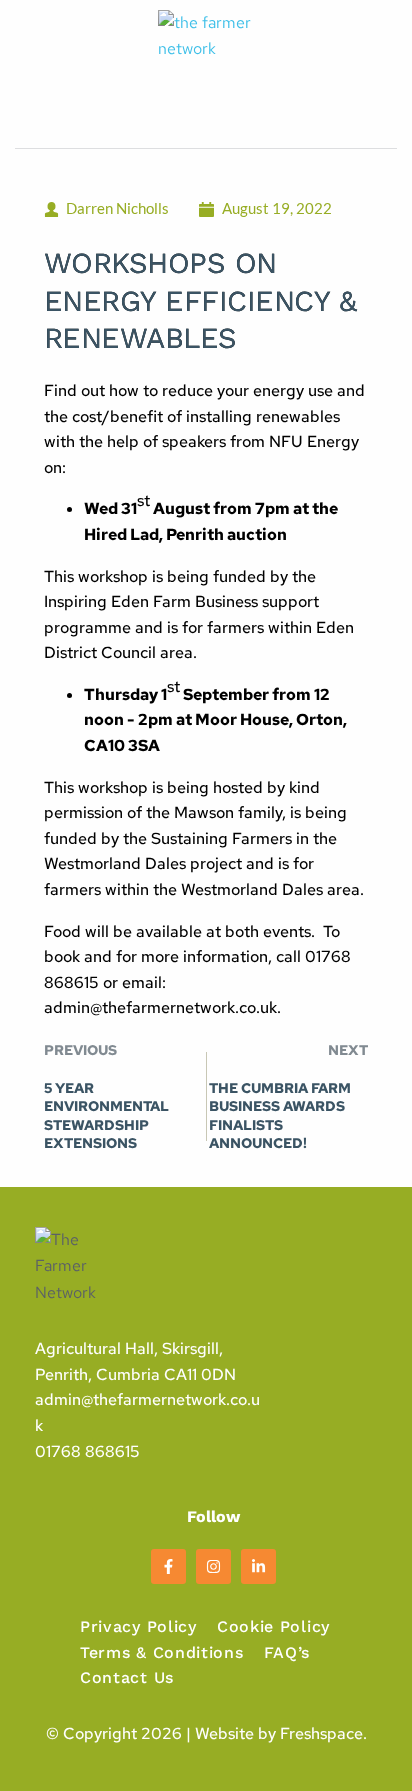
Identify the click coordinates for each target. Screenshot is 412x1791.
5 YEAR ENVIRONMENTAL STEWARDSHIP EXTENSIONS (106, 1115)
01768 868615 (87, 1451)
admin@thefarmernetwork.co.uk (160, 1007)
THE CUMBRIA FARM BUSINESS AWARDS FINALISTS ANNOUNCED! (280, 1115)
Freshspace (321, 1733)
